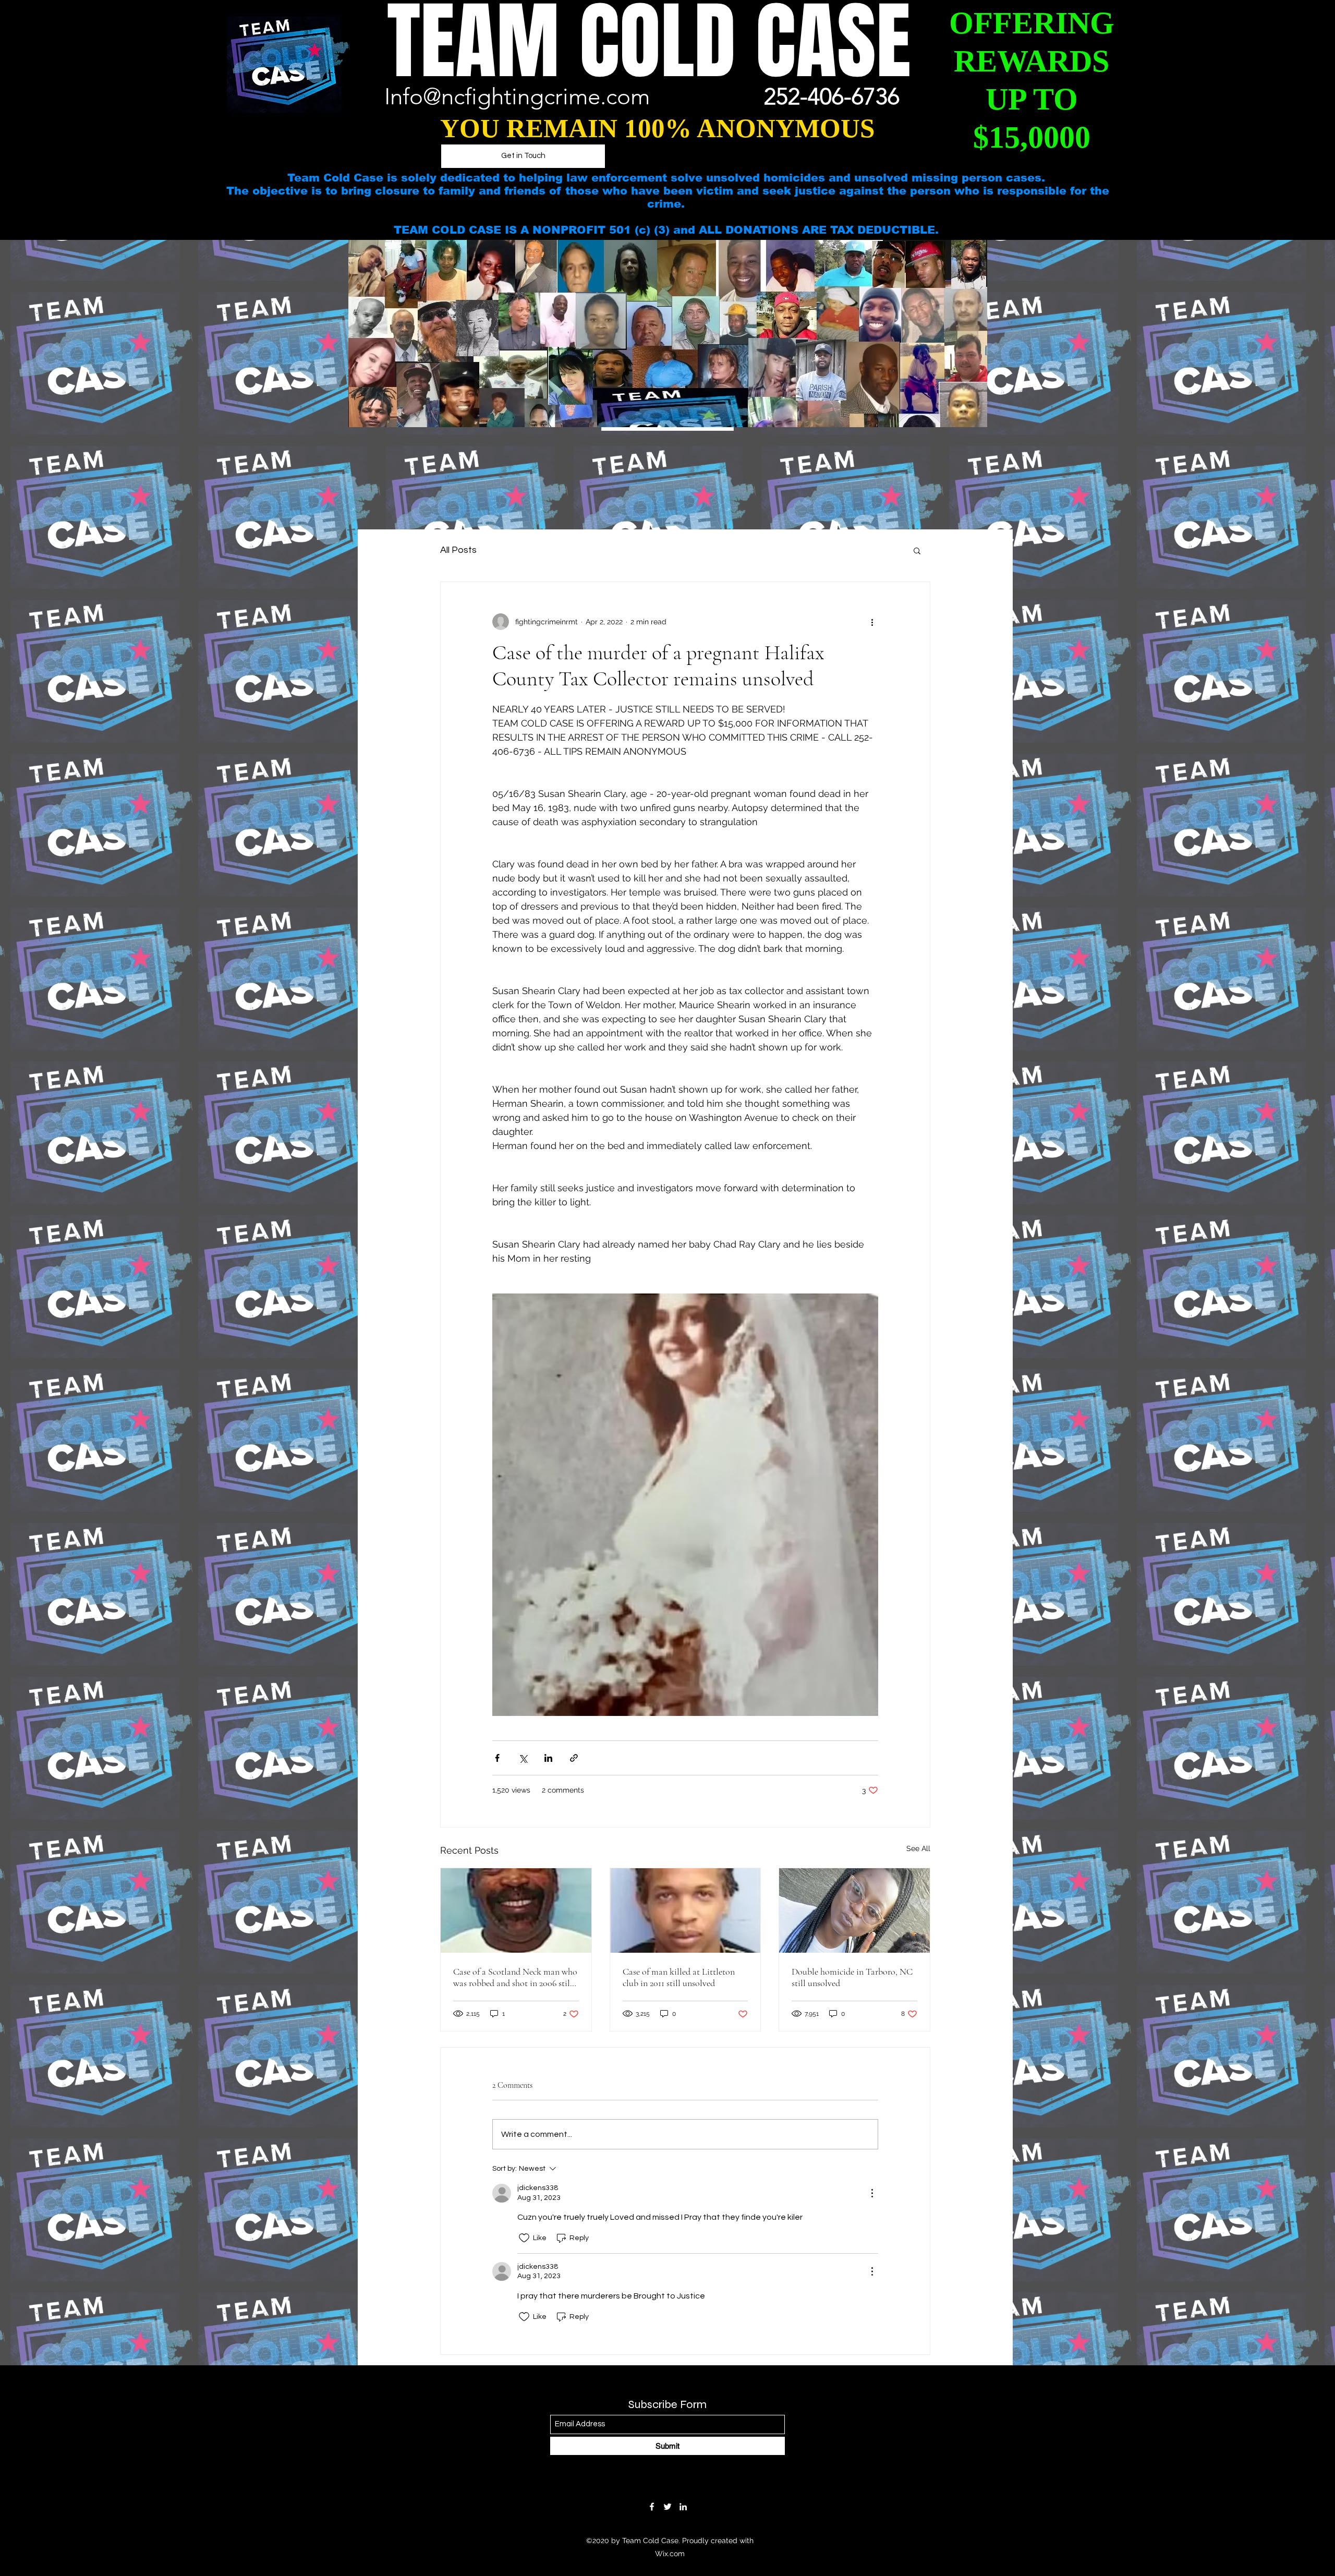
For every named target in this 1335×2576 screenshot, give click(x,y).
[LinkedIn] (683, 2507)
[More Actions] (872, 2193)
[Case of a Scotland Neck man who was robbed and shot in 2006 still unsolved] (516, 1910)
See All (918, 1848)
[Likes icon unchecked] (524, 2238)
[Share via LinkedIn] (548, 1758)
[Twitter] (667, 2507)
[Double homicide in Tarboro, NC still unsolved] (854, 1910)
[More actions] (872, 622)
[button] (917, 550)
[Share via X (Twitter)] (523, 1758)
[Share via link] (574, 1758)
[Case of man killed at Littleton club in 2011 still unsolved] (685, 1910)
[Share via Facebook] (497, 1758)
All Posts (458, 550)
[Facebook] (652, 2507)
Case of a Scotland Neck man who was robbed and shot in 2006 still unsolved (515, 1977)
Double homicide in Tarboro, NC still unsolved (852, 1977)
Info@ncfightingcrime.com (517, 96)
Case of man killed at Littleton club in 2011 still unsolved (679, 1977)
